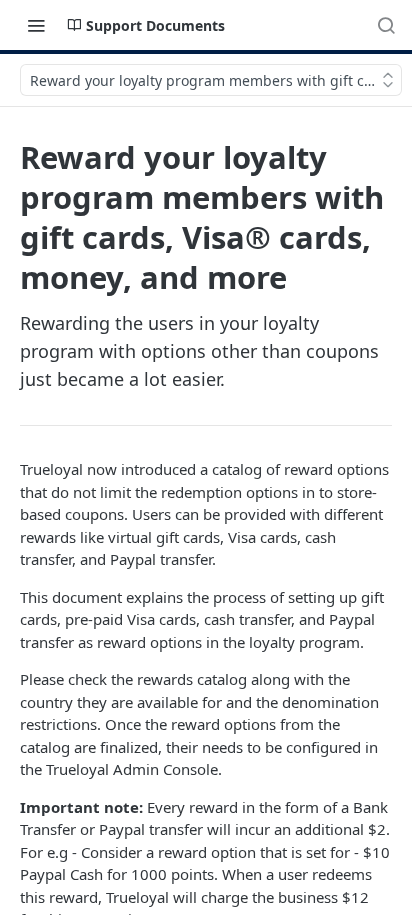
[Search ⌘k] (386, 25)
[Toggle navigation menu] (36, 25)
